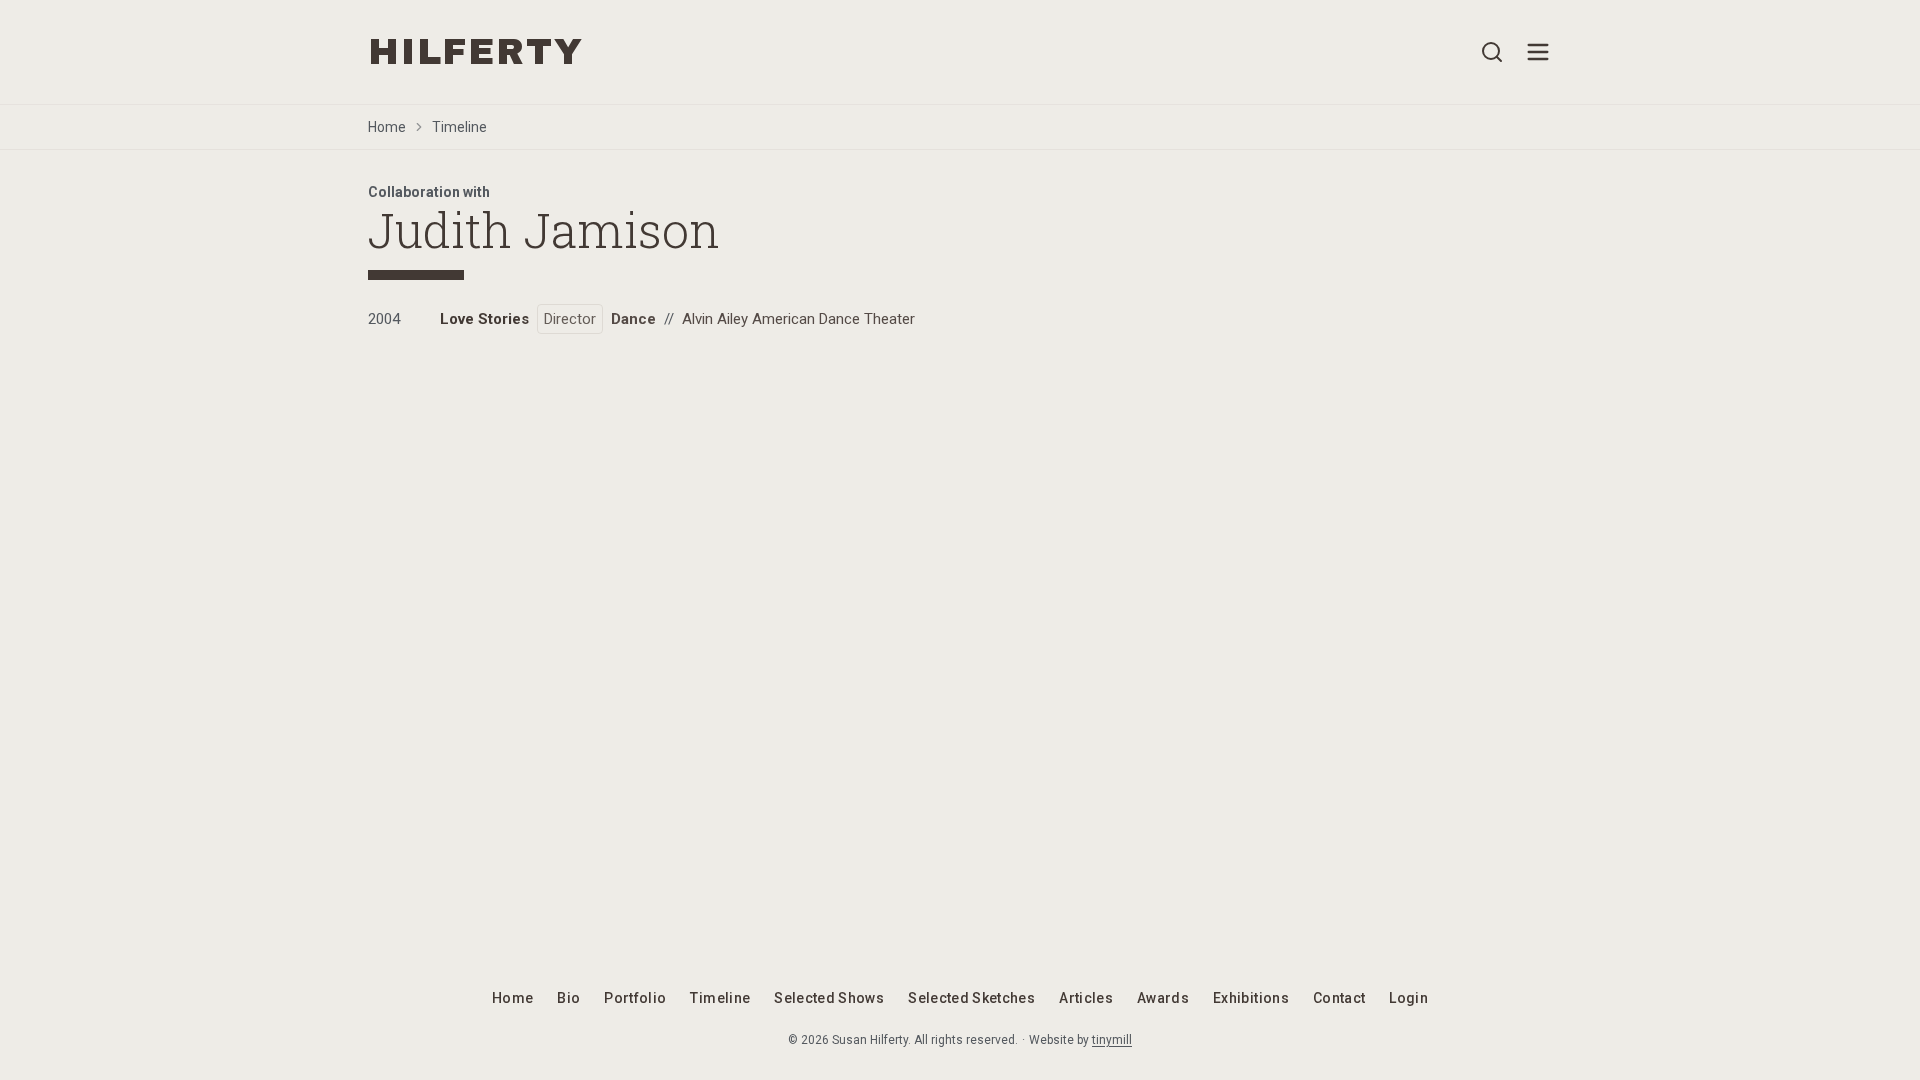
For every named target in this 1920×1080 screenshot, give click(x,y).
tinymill (1112, 1040)
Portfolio (635, 998)
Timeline (459, 127)
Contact (1339, 998)
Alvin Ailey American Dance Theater (798, 319)
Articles (1086, 998)
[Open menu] (1538, 52)
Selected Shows (829, 998)
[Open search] (1492, 52)
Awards (1163, 998)
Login (1408, 998)
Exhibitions (1251, 998)
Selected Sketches (971, 998)
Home (387, 127)
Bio (568, 998)
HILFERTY (475, 52)
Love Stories (484, 319)
